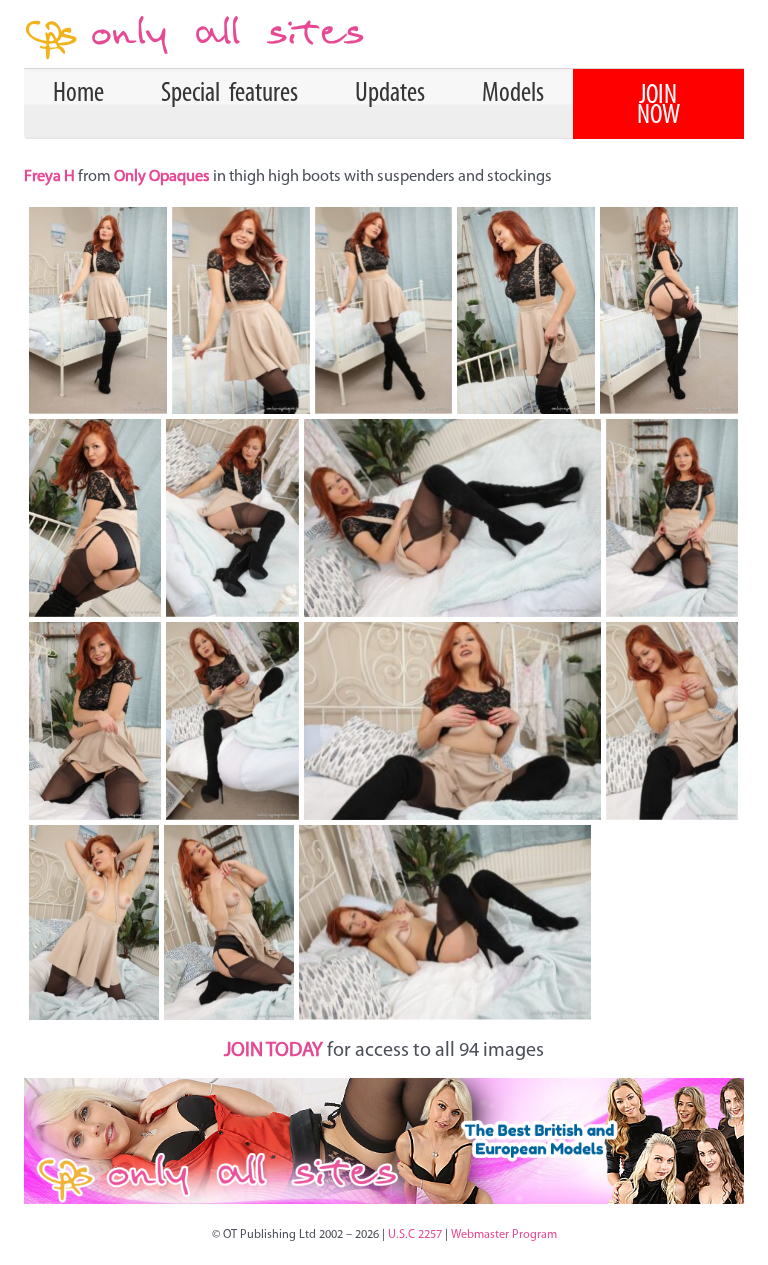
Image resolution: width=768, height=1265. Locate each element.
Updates (390, 94)
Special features (229, 94)
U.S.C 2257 (415, 1235)
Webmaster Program (504, 1235)
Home (78, 94)
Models (513, 94)
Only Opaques (162, 177)
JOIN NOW (658, 106)
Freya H (51, 177)
